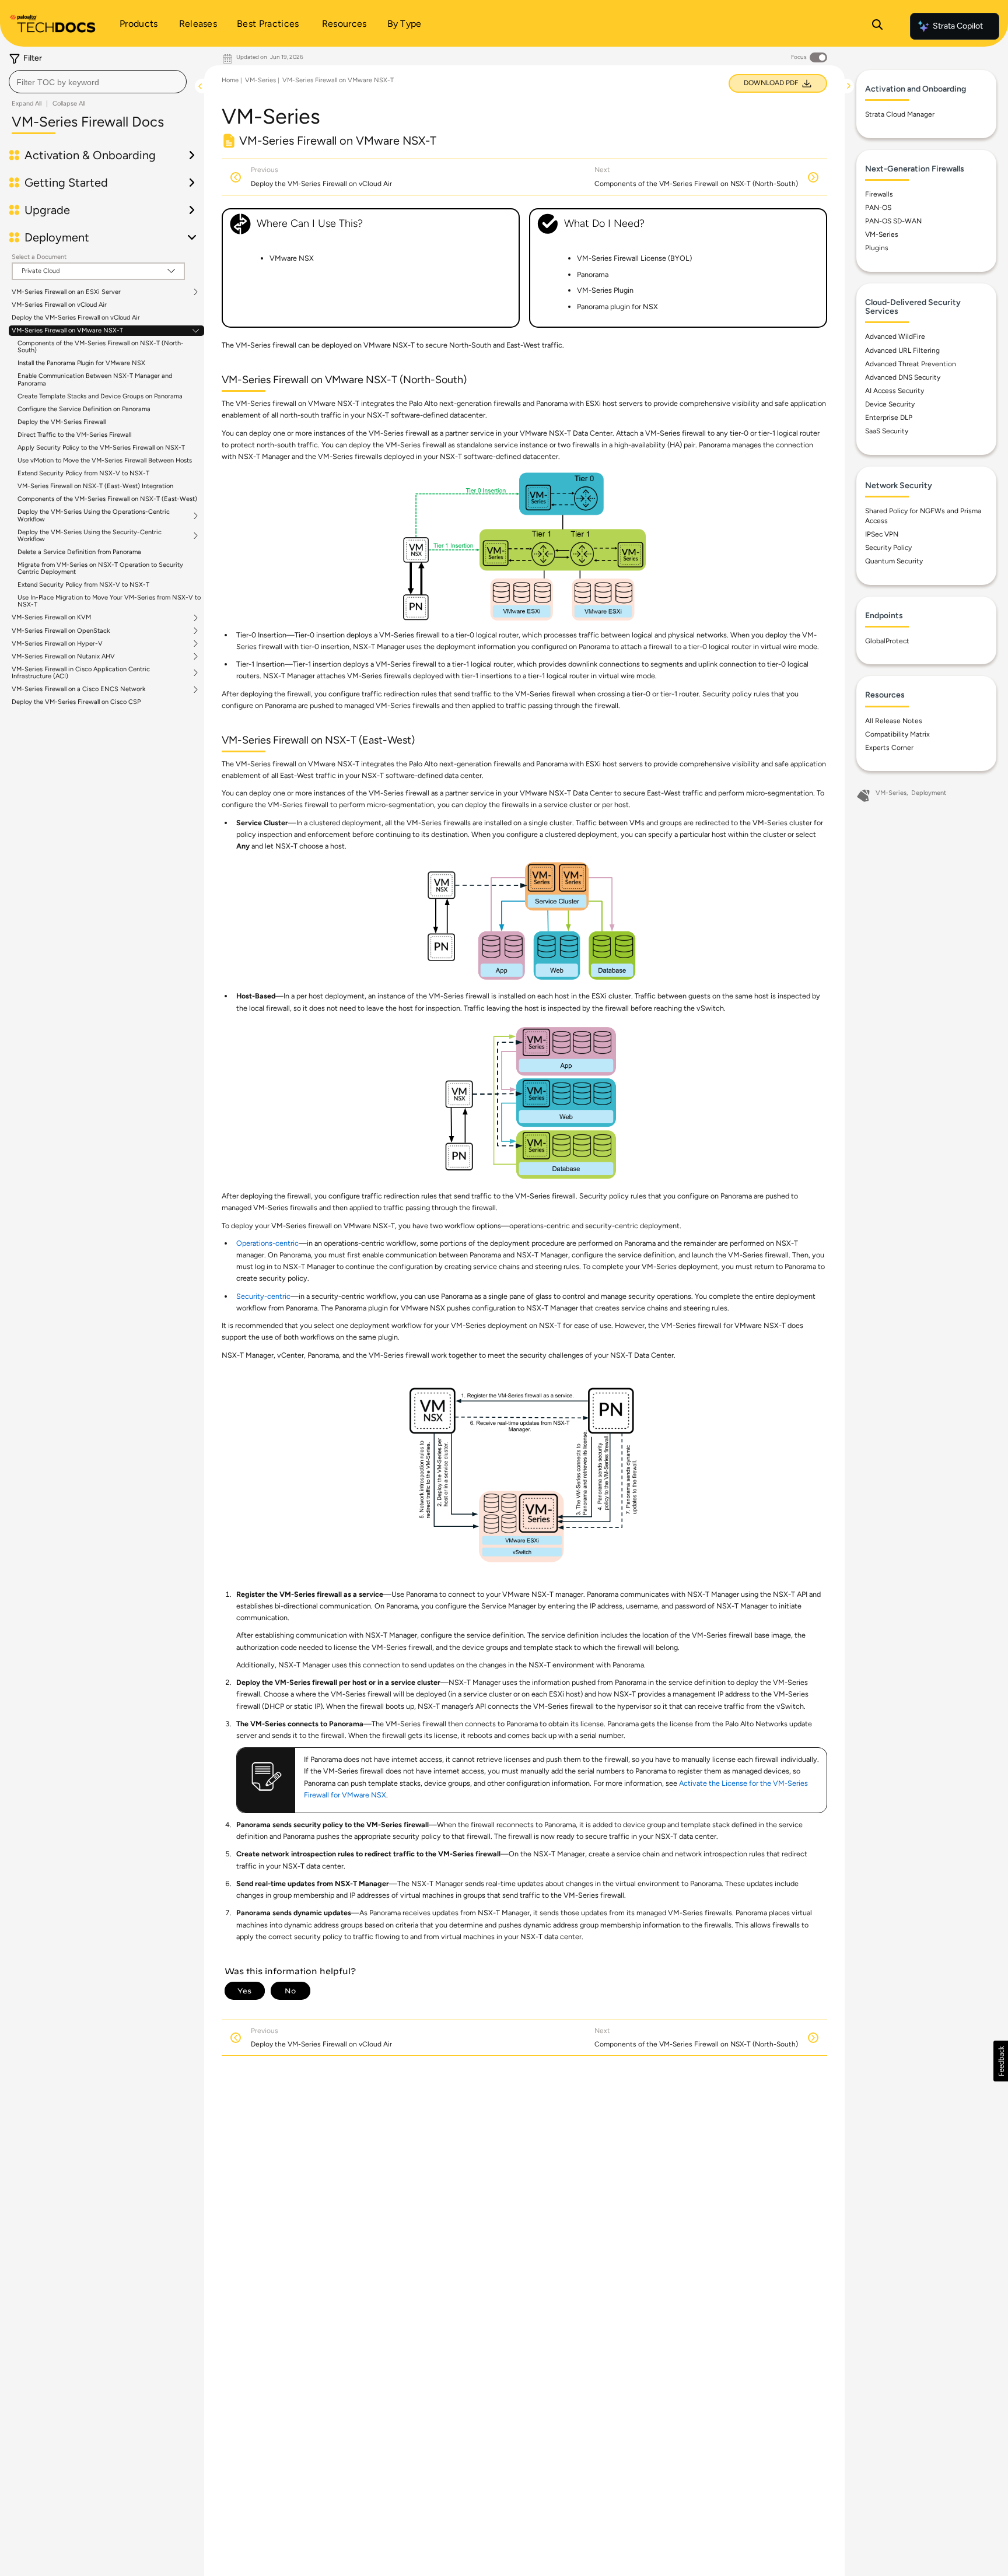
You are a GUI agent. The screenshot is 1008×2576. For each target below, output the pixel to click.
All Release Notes (894, 721)
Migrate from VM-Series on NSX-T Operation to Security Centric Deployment (100, 568)
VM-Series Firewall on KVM (51, 618)
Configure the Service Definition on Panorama (84, 409)
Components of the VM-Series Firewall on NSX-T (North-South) (101, 347)
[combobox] (98, 82)
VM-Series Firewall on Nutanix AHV (63, 657)
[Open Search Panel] (877, 26)
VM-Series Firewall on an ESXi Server (66, 292)
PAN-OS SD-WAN (893, 221)
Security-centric (263, 1296)
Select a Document (39, 257)
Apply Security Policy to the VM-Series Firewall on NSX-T (101, 448)
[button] (1001, 2061)
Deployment (929, 793)
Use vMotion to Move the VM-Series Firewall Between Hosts (105, 460)
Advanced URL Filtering (902, 351)
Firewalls (879, 194)
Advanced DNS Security (903, 377)
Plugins (877, 248)
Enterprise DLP (889, 418)
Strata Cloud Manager (900, 114)
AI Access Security (895, 391)
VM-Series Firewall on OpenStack (61, 631)
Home (230, 80)
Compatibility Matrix (897, 734)
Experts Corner (889, 748)
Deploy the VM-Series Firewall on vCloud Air (76, 318)
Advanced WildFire (895, 337)
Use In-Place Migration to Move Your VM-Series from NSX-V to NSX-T (109, 601)
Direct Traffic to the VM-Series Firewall (74, 435)
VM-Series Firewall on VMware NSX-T (67, 331)
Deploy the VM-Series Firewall (62, 422)
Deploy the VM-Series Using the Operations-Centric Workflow (94, 516)
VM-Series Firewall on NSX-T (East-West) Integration (95, 486)
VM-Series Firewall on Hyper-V (57, 644)
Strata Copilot (958, 26)
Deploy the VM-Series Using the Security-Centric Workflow (90, 536)
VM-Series (260, 80)
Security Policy (888, 548)
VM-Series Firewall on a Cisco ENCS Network (78, 689)
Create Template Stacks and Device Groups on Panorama (100, 396)
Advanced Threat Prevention (911, 364)
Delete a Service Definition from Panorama (79, 552)
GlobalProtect (887, 641)
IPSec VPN (882, 534)
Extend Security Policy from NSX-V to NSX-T (83, 473)
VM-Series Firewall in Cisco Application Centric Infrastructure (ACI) (81, 673)
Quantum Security (894, 561)
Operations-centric (267, 1243)
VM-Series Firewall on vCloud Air (59, 305)
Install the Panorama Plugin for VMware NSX (81, 363)
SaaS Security (887, 431)
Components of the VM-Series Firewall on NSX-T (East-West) (107, 499)
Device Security (890, 404)
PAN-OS (878, 208)
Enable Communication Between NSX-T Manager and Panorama (95, 379)
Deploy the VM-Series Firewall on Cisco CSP (76, 702)
